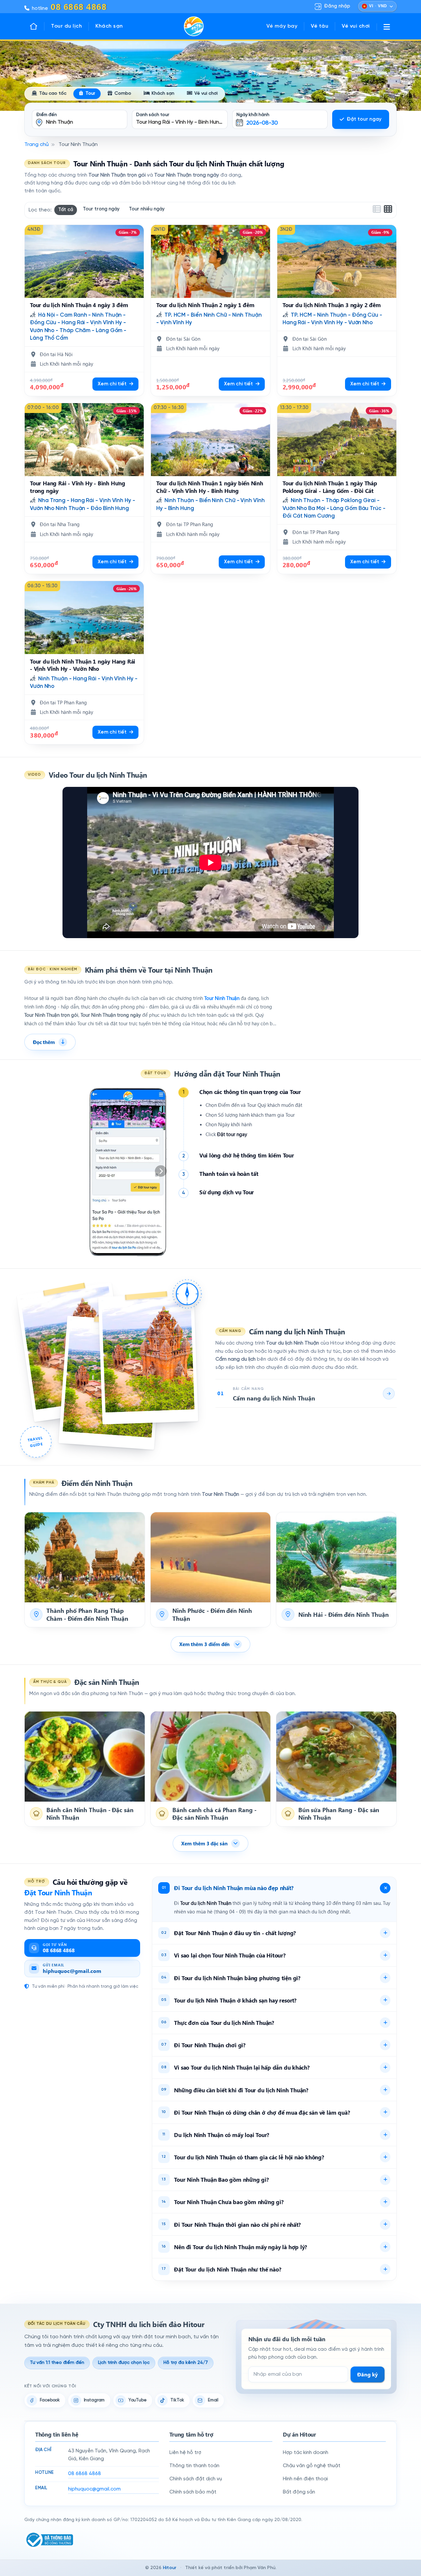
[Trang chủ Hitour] (37, 26)
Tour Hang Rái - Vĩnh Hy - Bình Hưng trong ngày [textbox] (182, 122)
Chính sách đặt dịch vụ (196, 2479)
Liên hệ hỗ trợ (185, 2453)
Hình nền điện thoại (305, 2479)
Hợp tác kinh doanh (306, 2453)
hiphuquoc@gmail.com (94, 2489)
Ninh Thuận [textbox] (60, 122)
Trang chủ (37, 145)
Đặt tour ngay (364, 119)
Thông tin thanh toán (194, 2466)
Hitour (170, 2568)
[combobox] (80, 115)
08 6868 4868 (85, 2474)
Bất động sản (299, 2492)
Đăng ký (368, 2374)
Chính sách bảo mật (193, 2492)
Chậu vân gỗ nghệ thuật (312, 2466)
